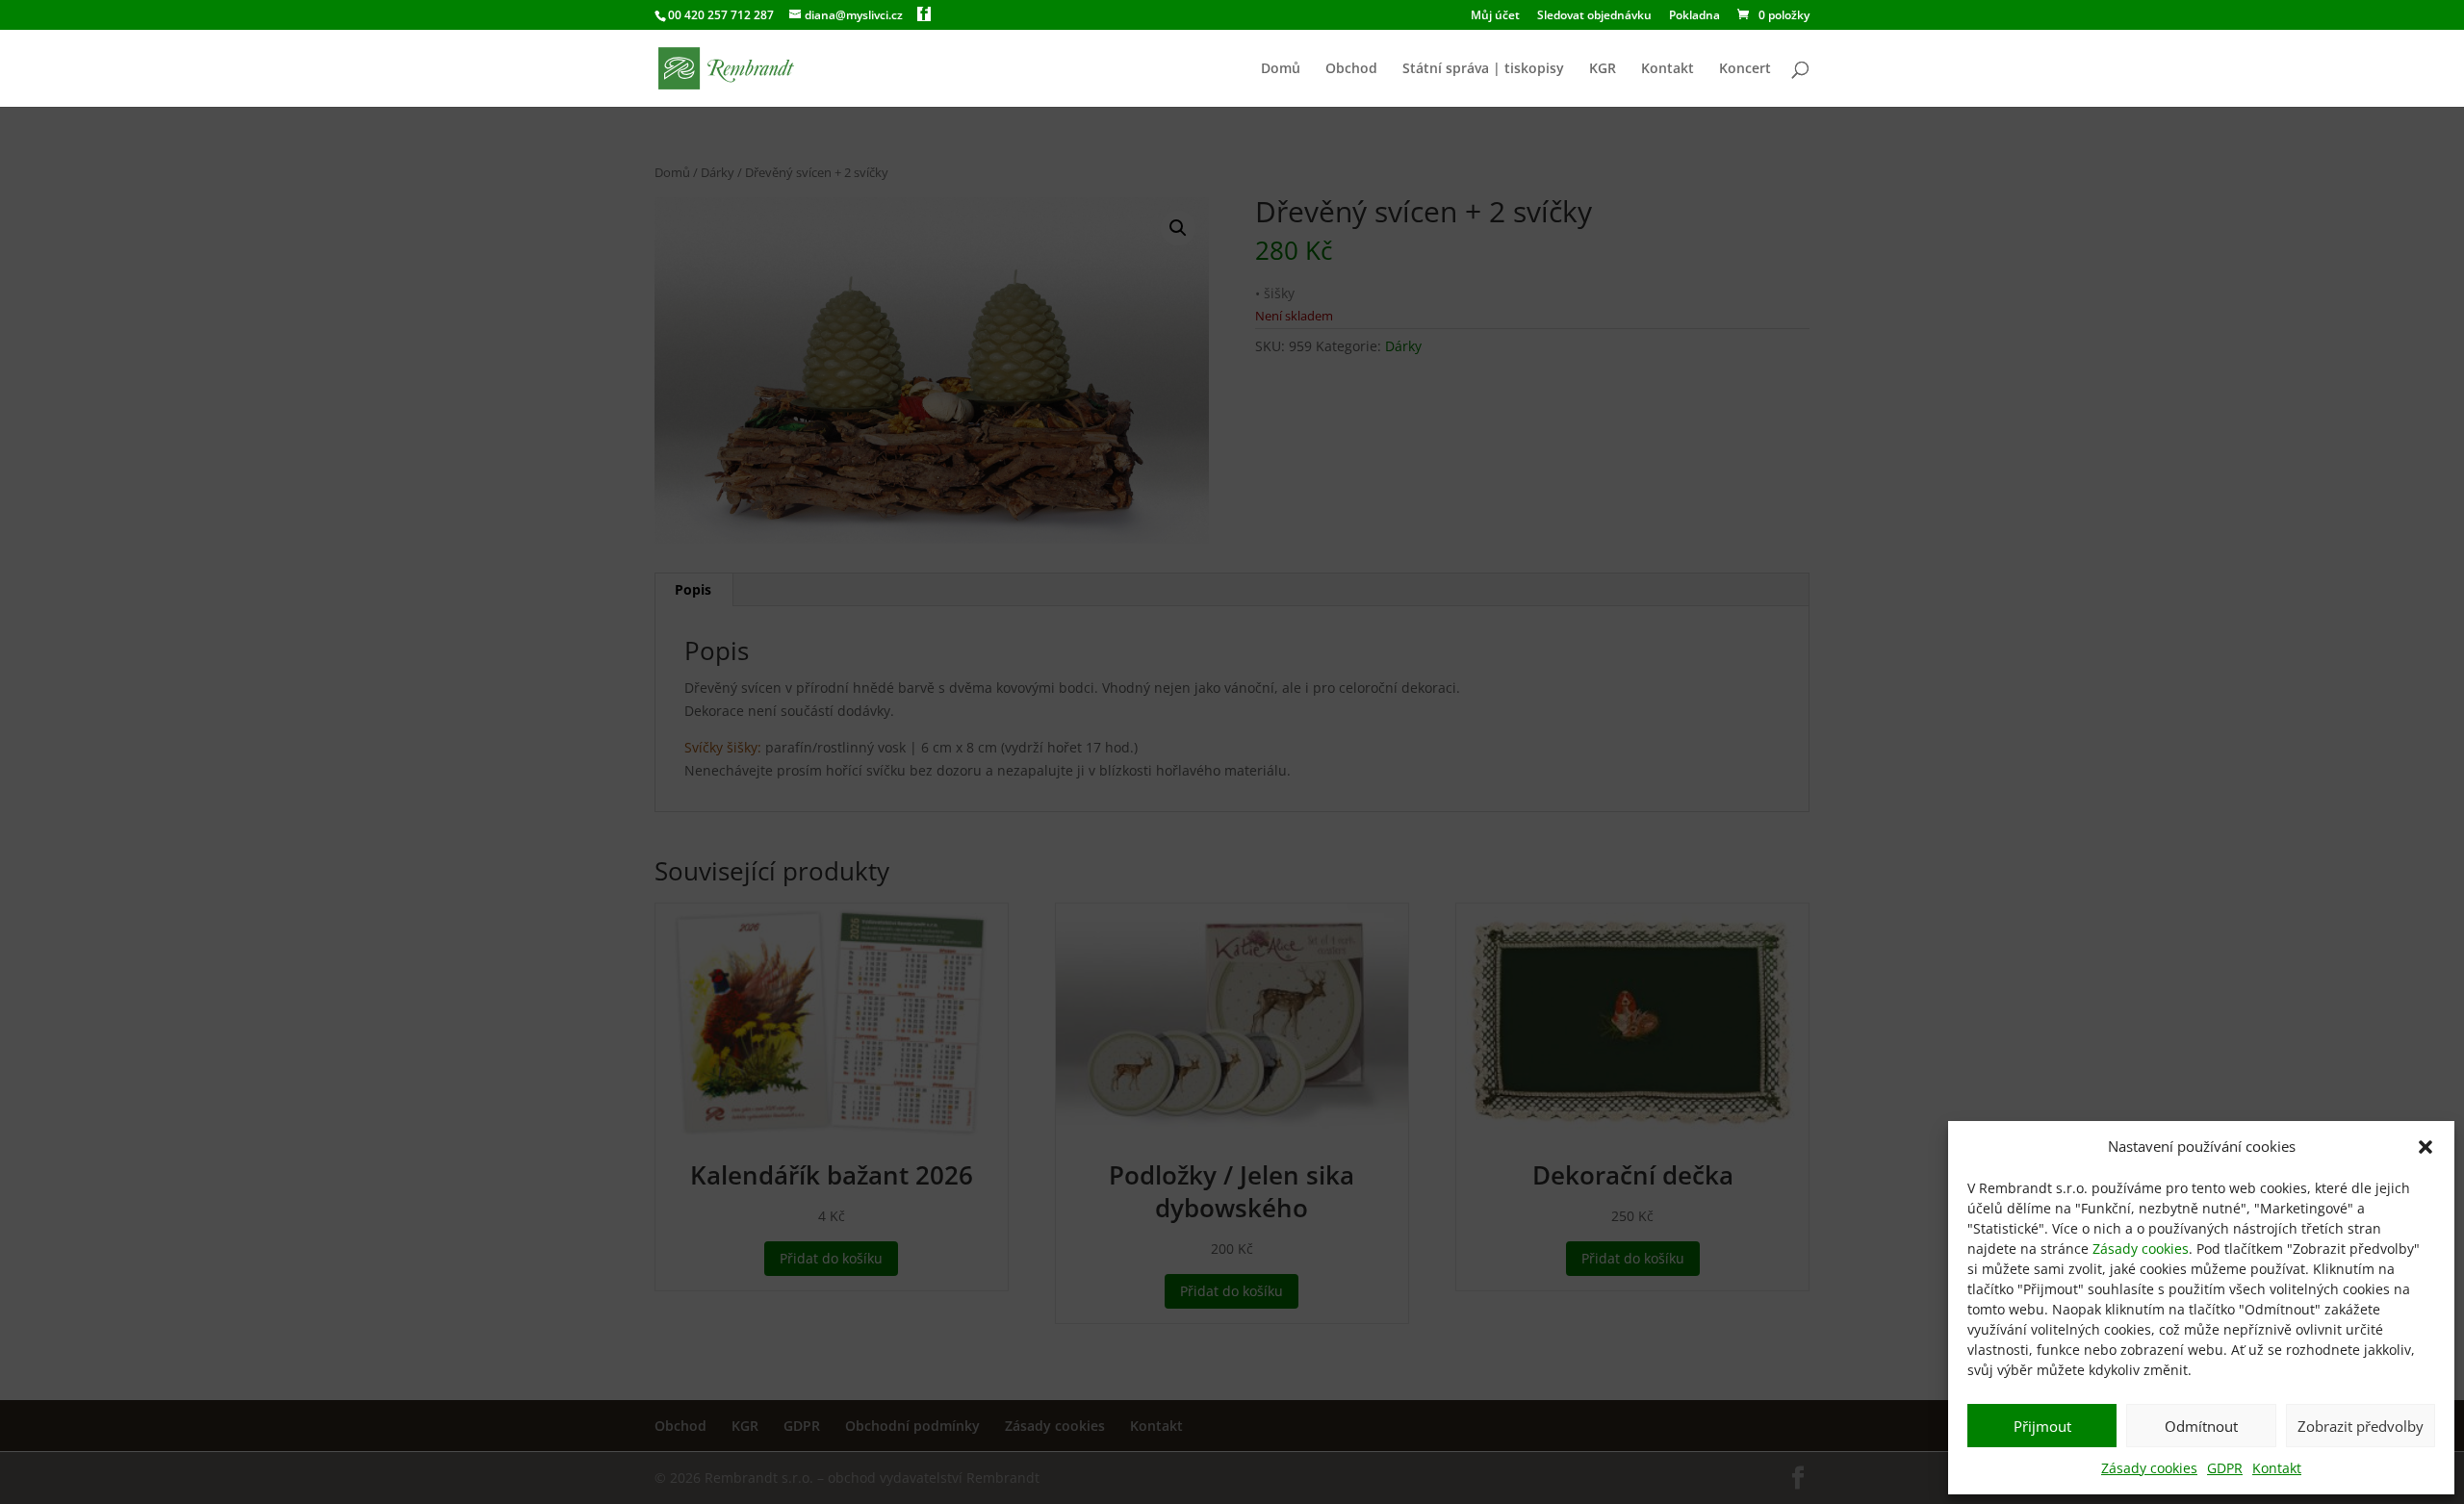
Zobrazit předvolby (2361, 1426)
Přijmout (2042, 1426)
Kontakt (2277, 1468)
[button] (2425, 1147)
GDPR (2225, 1468)
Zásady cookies (2141, 1249)
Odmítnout (2201, 1426)
